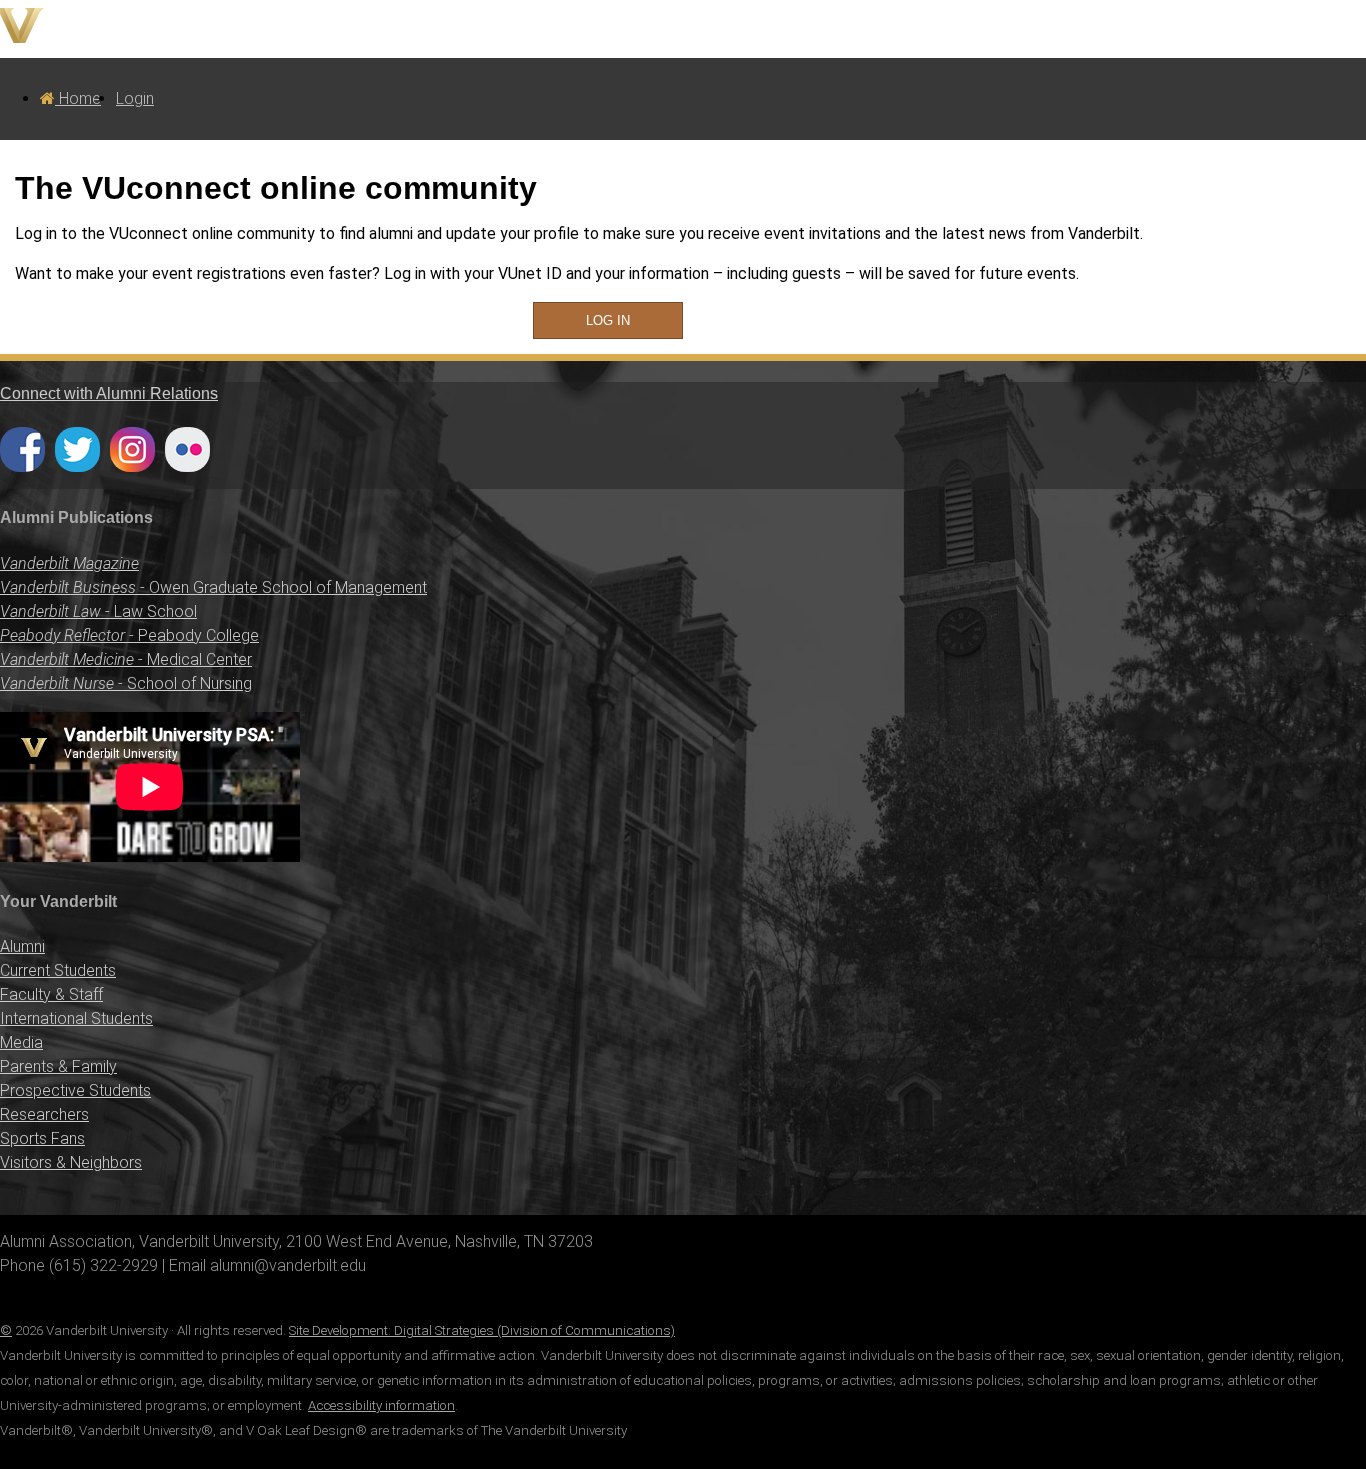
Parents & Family (58, 1066)
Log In (608, 320)
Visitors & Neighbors (71, 1162)
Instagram (132, 449)
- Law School (98, 611)
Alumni (22, 946)
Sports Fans (42, 1138)
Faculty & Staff (51, 994)
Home (78, 98)
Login (135, 98)
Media (21, 1042)
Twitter (77, 449)
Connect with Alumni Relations (109, 393)
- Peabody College (129, 635)
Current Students (58, 970)
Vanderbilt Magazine (69, 563)
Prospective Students (75, 1090)
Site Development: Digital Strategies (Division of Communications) (482, 1330)
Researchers (44, 1114)
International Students (76, 1018)
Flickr (187, 449)
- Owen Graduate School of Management (213, 587)
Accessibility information (381, 1405)
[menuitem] (70, 99)
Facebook (22, 449)
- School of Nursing (126, 683)
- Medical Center (126, 659)
